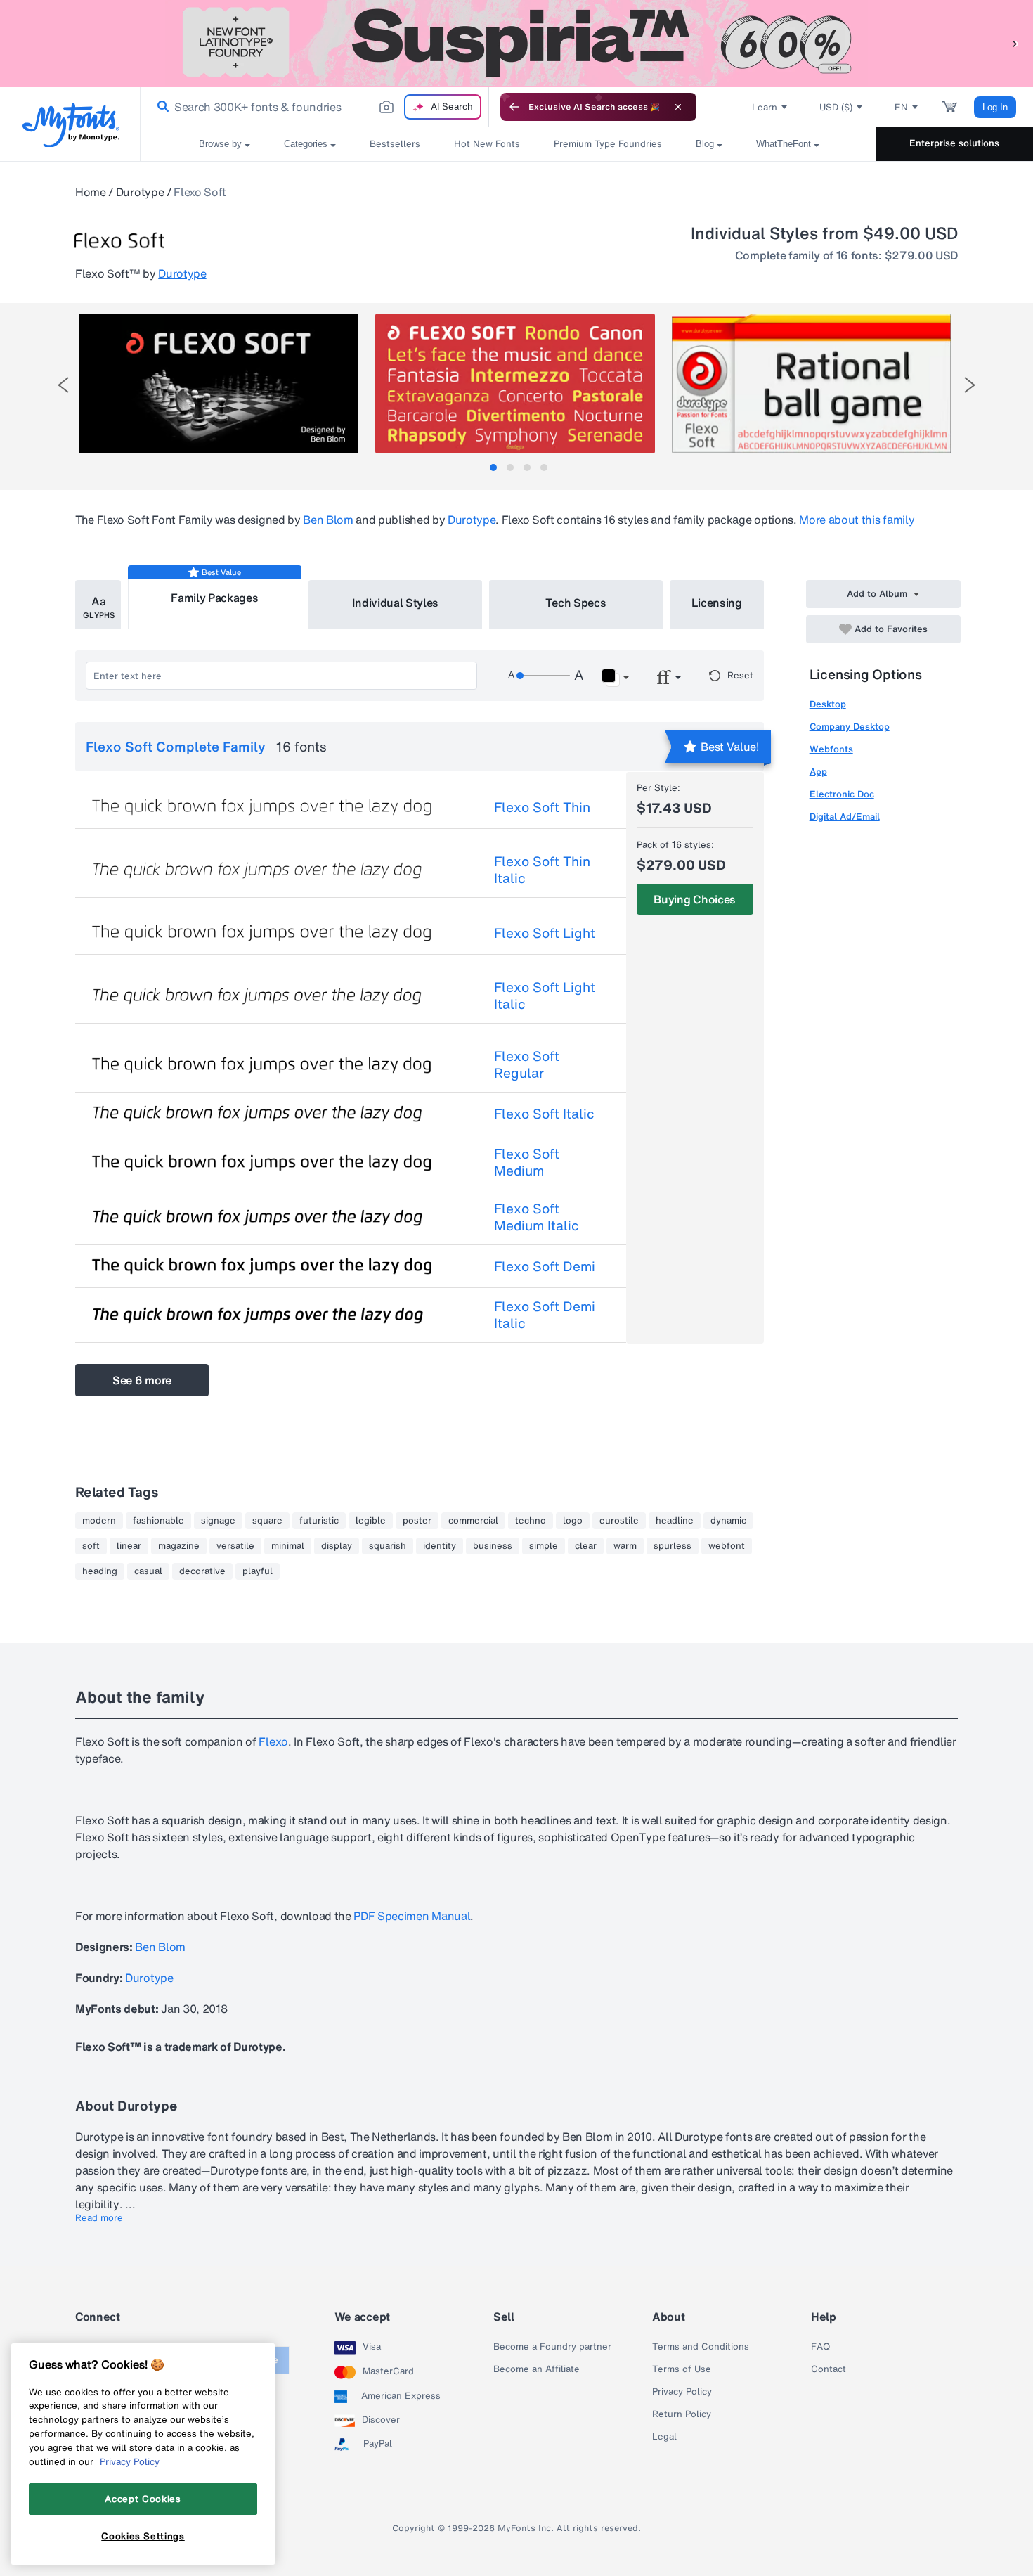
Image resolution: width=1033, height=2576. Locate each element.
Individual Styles (396, 603)
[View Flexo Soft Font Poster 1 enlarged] (219, 384)
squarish (388, 1546)
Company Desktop (850, 727)
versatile (235, 1546)
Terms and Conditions (701, 2347)
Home (91, 192)
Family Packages (214, 598)
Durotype (140, 192)
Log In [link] (995, 107)
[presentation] (63, 385)
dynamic (728, 1521)
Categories (306, 144)
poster (417, 1521)
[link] (160, 107)
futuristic (319, 1521)
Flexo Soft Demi (545, 1266)
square (267, 1521)
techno (531, 1521)
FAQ (820, 2347)
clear (586, 1546)
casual (148, 1571)
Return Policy (682, 2414)
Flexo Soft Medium (527, 1162)
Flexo (273, 1741)
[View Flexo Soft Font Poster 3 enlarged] (812, 384)
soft (91, 1546)
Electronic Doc (842, 794)
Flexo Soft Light (545, 933)
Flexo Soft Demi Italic (545, 1315)
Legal (664, 2437)
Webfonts (831, 749)
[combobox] (315, 107)
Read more (99, 2218)
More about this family (857, 520)
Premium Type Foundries (608, 144)
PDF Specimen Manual (412, 1916)
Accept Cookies (143, 2499)
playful (258, 1571)
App (818, 772)
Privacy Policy (682, 2392)
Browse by (220, 144)
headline (675, 1521)
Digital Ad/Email (845, 817)
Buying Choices (695, 899)
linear (129, 1546)
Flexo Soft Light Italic (545, 996)
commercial (473, 1521)
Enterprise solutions (954, 143)
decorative (202, 1571)
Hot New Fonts (487, 144)
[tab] (493, 468)
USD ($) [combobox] (836, 107)
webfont (727, 1546)
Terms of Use (682, 2369)
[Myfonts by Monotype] (71, 125)
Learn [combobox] (765, 107)
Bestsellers (395, 144)
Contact (829, 2369)
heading (100, 1571)
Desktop (828, 704)
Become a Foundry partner (552, 2347)
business (493, 1546)
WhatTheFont (784, 144)
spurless (673, 1546)
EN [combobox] (901, 107)
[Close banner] (678, 107)
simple (544, 1546)
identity (440, 1546)
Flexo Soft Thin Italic (542, 870)
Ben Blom (328, 520)
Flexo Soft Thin (542, 807)
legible (371, 1521)
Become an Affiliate (537, 2369)
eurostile (619, 1521)
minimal (288, 1546)
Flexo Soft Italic (544, 1114)
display (337, 1546)
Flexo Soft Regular (527, 1064)
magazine (179, 1546)
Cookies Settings (143, 2536)
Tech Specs (576, 603)
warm (625, 1546)
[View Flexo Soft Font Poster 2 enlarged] (515, 384)
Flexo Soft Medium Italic (537, 1217)
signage (218, 1521)
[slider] (543, 676)
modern (99, 1521)
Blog (705, 144)
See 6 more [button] (142, 1380)
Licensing (717, 603)
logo (573, 1521)
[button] (1015, 43)
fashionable (158, 1521)
